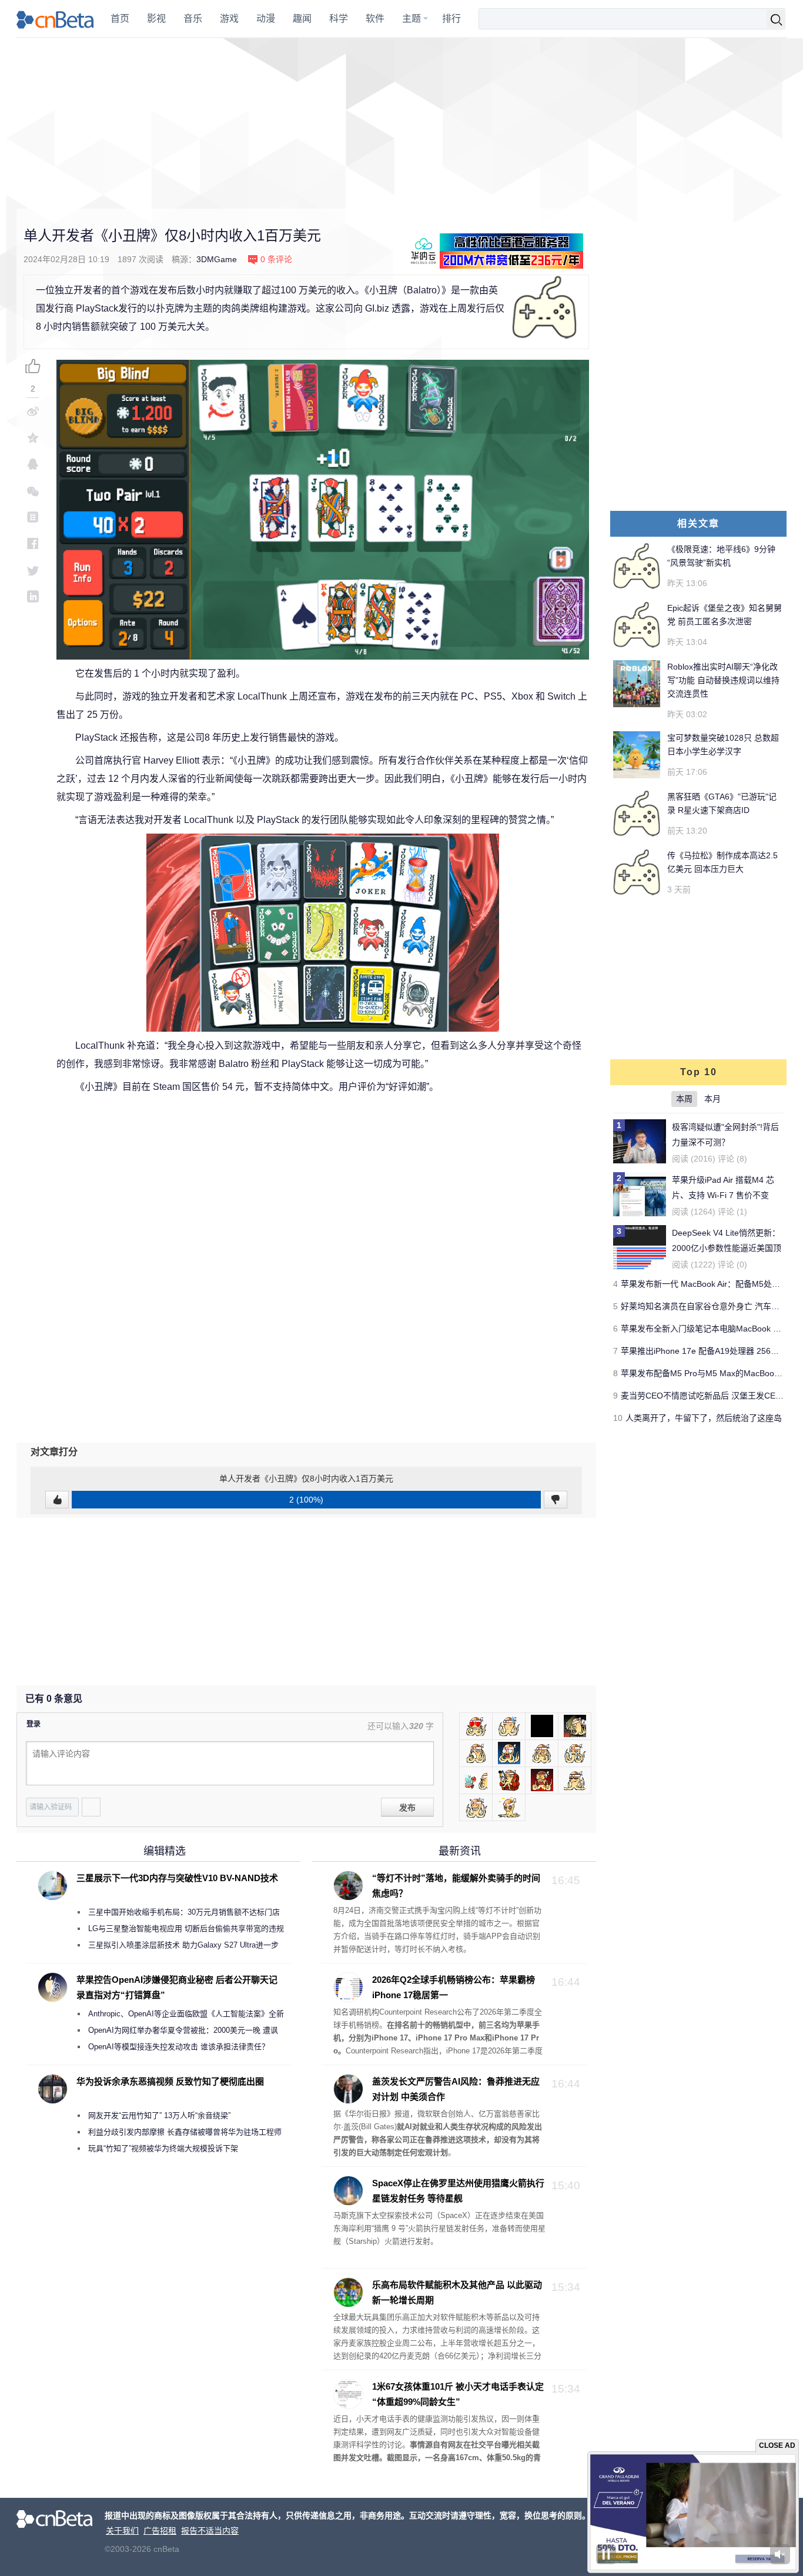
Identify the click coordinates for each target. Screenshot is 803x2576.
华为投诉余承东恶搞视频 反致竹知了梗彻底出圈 (170, 2081)
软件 (375, 19)
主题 (411, 19)
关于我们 (122, 2531)
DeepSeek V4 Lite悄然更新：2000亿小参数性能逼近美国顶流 (727, 1248)
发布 (407, 1808)
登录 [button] (34, 1724)
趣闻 (302, 19)
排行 (451, 19)
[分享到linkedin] (33, 596)
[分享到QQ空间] (33, 438)
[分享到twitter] (33, 570)
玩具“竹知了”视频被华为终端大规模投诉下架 (163, 2148)
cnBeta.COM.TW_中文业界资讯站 (56, 19)
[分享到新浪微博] (33, 411)
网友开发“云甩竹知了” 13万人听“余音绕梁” (159, 2115)
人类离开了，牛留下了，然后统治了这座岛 (704, 1418)
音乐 (193, 19)
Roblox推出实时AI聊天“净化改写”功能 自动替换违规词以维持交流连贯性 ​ (723, 680)
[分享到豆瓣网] (33, 517)
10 (618, 1418)
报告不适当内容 (210, 2531)
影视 (156, 19)
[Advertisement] (401, 123)
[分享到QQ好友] (33, 464)
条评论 (276, 259)
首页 (120, 19)
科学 (339, 19)
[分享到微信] (33, 491)
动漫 (266, 19)
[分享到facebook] (33, 543)
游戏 (229, 19)
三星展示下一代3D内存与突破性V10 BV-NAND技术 (177, 1878)
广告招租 (160, 2531)
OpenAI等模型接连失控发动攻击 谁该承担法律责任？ (179, 2047)
